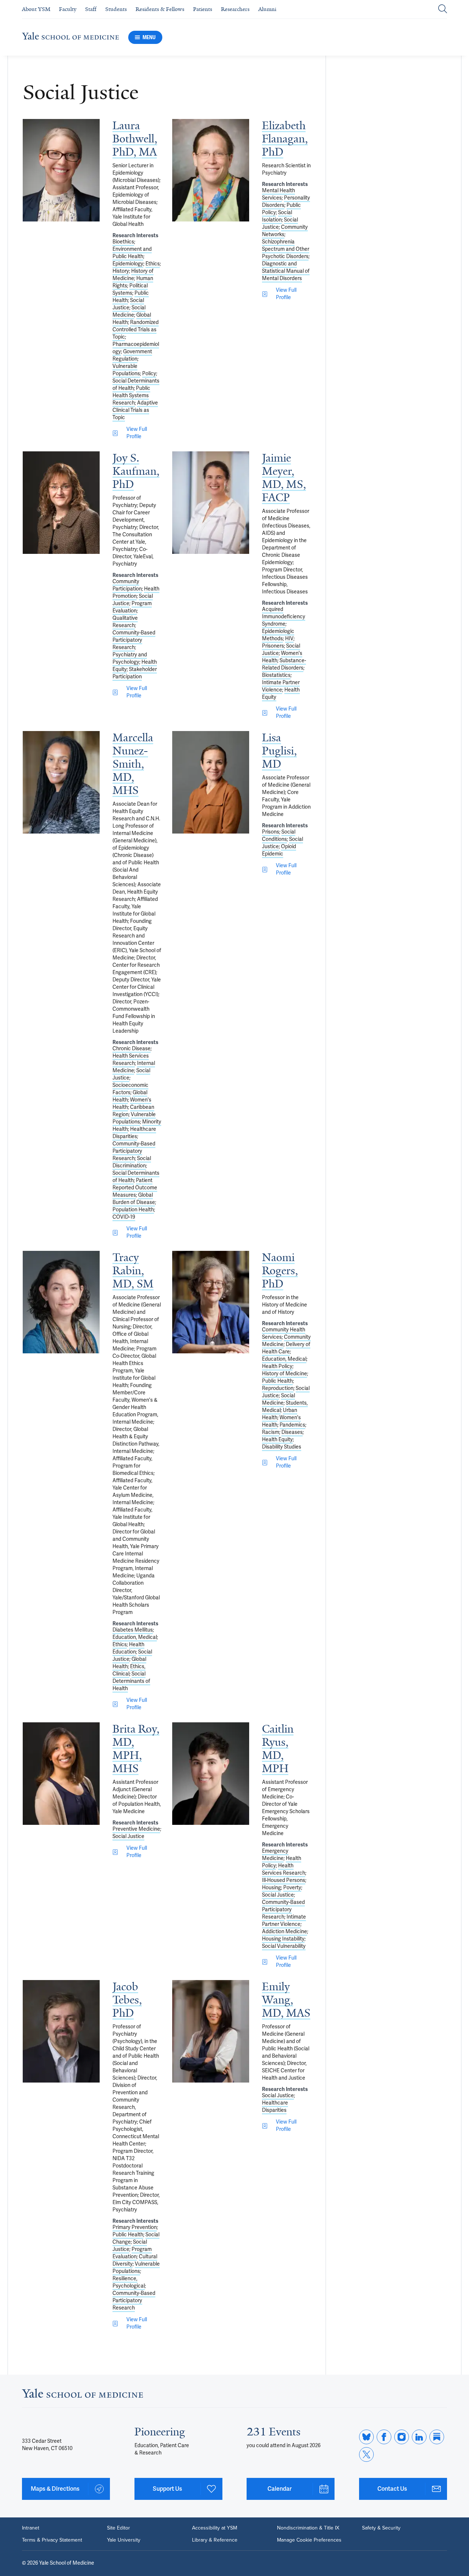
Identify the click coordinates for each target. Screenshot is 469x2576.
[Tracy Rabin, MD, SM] (61, 1302)
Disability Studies (282, 1447)
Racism (271, 1432)
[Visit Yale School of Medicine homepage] (82, 2396)
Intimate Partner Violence (281, 686)
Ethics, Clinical (129, 1670)
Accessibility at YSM (215, 2528)
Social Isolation (277, 216)
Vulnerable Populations (126, 370)
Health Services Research (131, 1060)
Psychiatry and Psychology (130, 658)
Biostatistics (276, 675)
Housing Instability (283, 1939)
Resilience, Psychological (129, 2282)
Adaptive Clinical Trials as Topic (135, 410)
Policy (149, 374)
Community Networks (285, 231)
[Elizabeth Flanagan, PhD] (211, 170)
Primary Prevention (135, 2227)
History (121, 271)
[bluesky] (366, 2437)
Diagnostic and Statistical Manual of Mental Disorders (286, 271)
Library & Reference (215, 2540)
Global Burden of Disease (134, 1199)
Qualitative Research (125, 622)
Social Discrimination (132, 1162)
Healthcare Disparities (134, 1133)
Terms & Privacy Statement (52, 2540)
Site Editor (119, 2528)
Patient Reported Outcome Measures (135, 1188)
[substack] (437, 2437)
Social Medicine (129, 311)
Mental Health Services (278, 194)
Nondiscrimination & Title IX (308, 2528)
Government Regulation (132, 355)
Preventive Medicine (136, 1829)
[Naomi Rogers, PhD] (211, 1302)
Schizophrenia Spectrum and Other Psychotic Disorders (286, 249)
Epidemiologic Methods (278, 635)
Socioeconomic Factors (130, 1089)
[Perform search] (443, 9)
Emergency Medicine (275, 1855)
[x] (366, 2454)
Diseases (292, 1432)
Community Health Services (284, 1333)
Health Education (128, 1648)
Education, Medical (135, 1637)
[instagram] (402, 2437)
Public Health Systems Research (131, 396)
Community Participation (127, 585)
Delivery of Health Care (286, 1348)
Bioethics (123, 242)
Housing (272, 1888)
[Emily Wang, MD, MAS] (211, 2031)
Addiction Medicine (285, 1932)
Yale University (124, 2540)
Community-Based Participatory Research (134, 640)
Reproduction (278, 1388)
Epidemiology (128, 264)
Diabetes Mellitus (133, 1630)
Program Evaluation (132, 607)
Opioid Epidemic (279, 850)
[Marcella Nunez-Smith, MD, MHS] (61, 782)
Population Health (133, 1210)
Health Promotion (136, 592)
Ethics (153, 264)
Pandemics (292, 1425)
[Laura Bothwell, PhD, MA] (61, 170)
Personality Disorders (286, 202)
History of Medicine (133, 275)
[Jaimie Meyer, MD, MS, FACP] (211, 503)
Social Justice (128, 304)
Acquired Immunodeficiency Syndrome (284, 617)
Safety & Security (381, 2528)
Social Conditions (279, 836)
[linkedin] (419, 2437)
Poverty (292, 1888)
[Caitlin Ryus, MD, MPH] (211, 1774)
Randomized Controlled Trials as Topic (136, 330)
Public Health (277, 1381)
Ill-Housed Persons (284, 1880)
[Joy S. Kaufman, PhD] (61, 503)
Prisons (271, 832)
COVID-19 (124, 1217)
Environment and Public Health (132, 253)
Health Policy (277, 1366)
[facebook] (384, 2437)
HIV (289, 639)
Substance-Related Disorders (284, 664)
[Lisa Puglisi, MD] (211, 782)
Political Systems (130, 289)
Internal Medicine (134, 1067)
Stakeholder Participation (135, 673)
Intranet (31, 2528)
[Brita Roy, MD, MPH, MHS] (61, 1774)
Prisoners (273, 646)
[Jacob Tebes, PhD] (61, 2031)
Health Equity (277, 1440)
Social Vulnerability (284, 1946)
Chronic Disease (132, 1049)
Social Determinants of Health (131, 1681)
